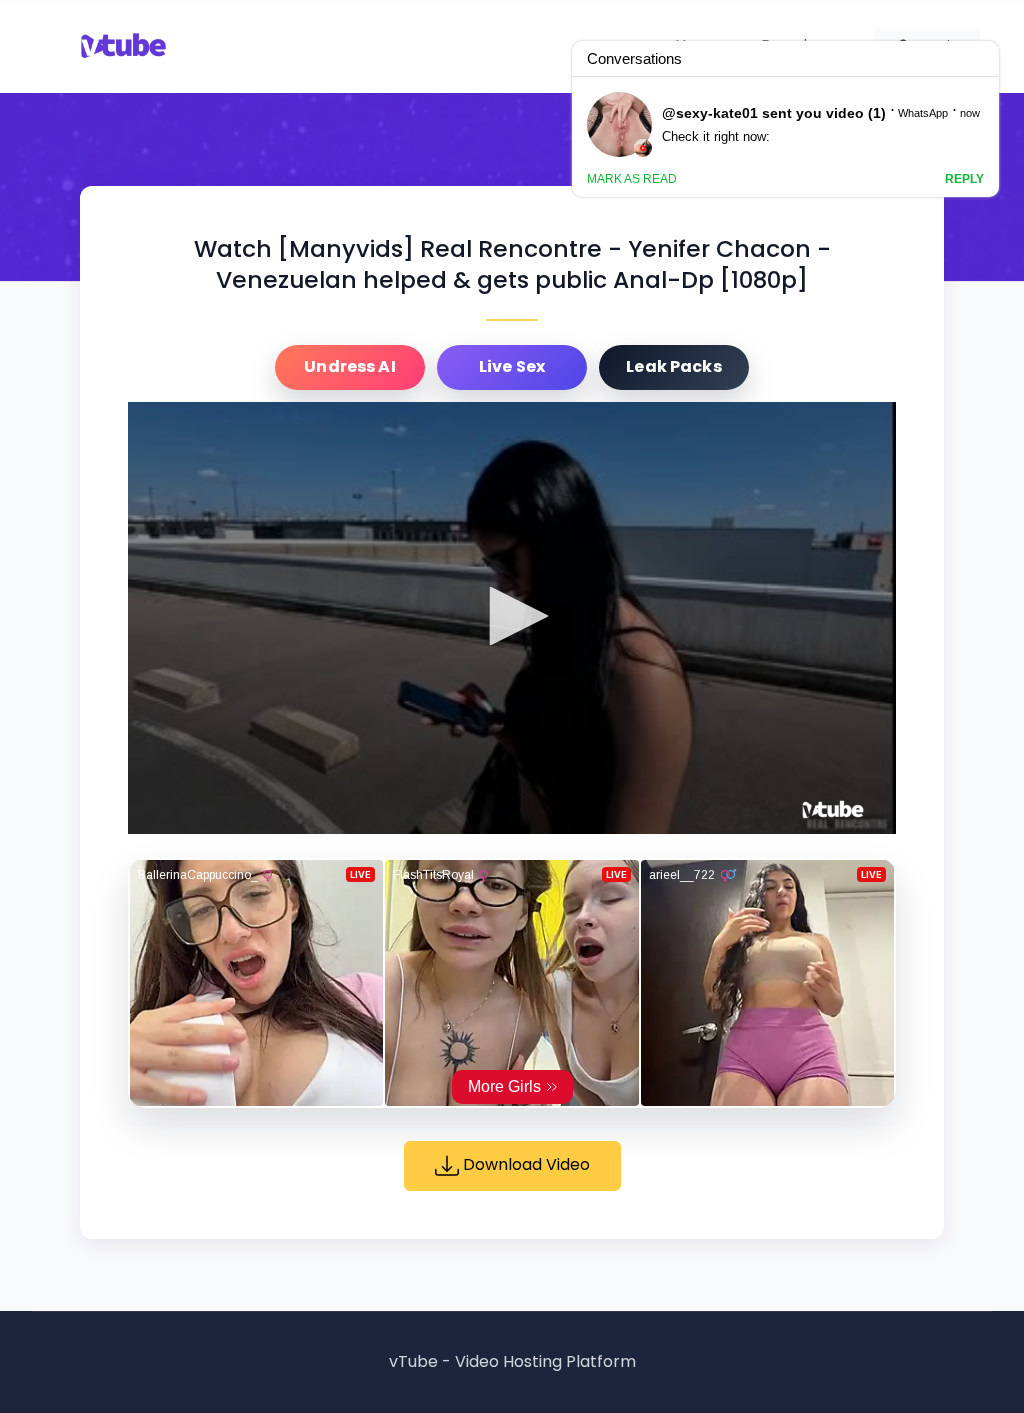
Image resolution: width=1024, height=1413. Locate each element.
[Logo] (833, 810)
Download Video (524, 1164)
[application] (512, 618)
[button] (512, 616)
